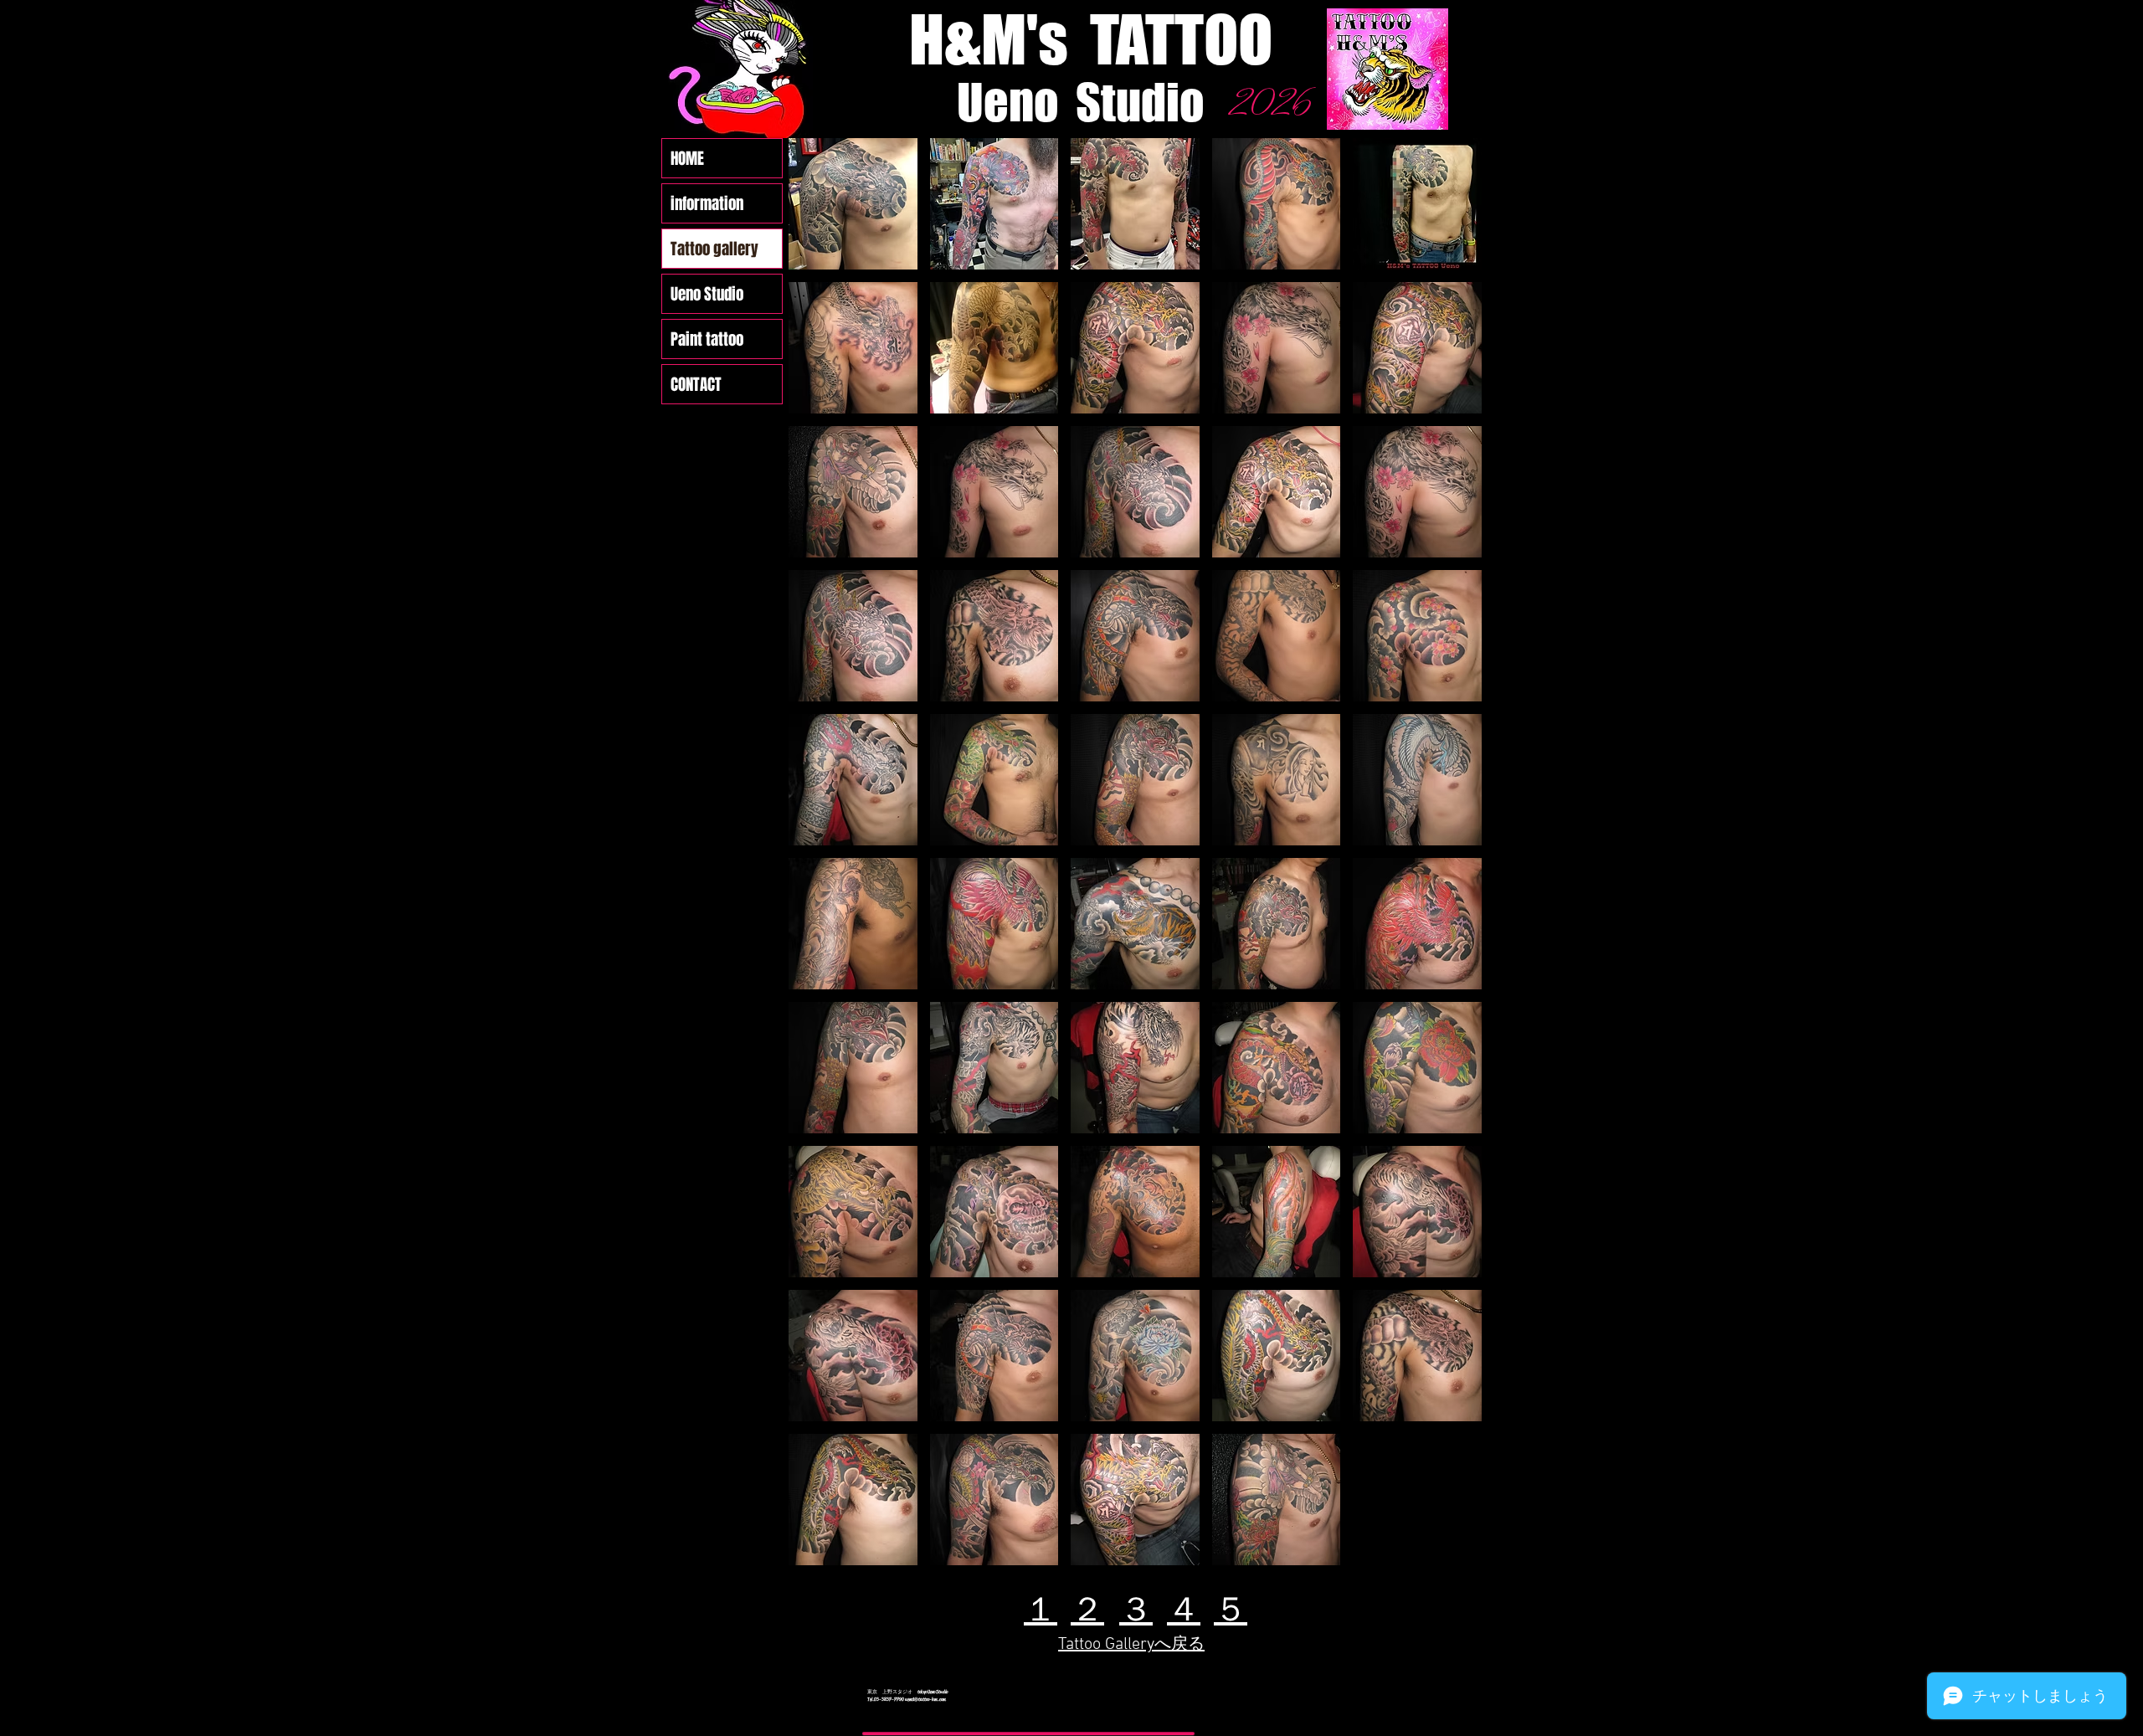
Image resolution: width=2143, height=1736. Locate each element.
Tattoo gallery (714, 249)
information (707, 203)
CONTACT (696, 384)
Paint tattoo (707, 339)
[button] (853, 204)
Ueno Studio (707, 294)
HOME (687, 158)
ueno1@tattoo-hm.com (925, 1699)
